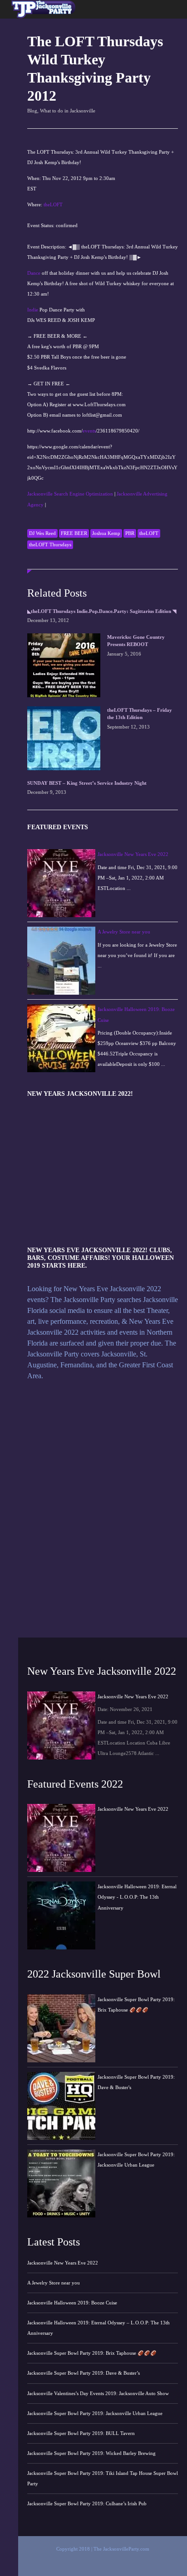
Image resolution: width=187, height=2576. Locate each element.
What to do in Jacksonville (68, 111)
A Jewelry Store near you (124, 932)
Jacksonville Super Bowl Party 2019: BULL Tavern (81, 2433)
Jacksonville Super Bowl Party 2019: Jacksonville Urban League (95, 2413)
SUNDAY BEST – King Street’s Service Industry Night (87, 783)
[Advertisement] (42, 47)
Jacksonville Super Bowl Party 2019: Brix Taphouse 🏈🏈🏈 (92, 2353)
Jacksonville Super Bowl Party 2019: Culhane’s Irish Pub (87, 2503)
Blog (32, 111)
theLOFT (53, 204)
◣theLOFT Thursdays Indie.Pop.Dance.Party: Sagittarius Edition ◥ (102, 611)
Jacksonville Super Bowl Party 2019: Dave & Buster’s (84, 2373)
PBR (130, 533)
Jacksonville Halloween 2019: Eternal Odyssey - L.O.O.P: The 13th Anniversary (137, 1897)
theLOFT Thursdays (50, 544)
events (89, 431)
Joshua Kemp (106, 533)
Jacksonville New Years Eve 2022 (133, 854)
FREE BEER (74, 533)
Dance (34, 273)
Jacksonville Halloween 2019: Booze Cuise (72, 2303)
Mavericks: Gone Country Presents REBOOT (136, 641)
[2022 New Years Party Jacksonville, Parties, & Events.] (42, 17)
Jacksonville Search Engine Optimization (70, 494)
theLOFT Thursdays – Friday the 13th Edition (140, 714)
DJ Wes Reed (42, 533)
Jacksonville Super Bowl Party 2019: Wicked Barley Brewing (91, 2453)
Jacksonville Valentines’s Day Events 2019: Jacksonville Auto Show (98, 2393)
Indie (33, 310)
